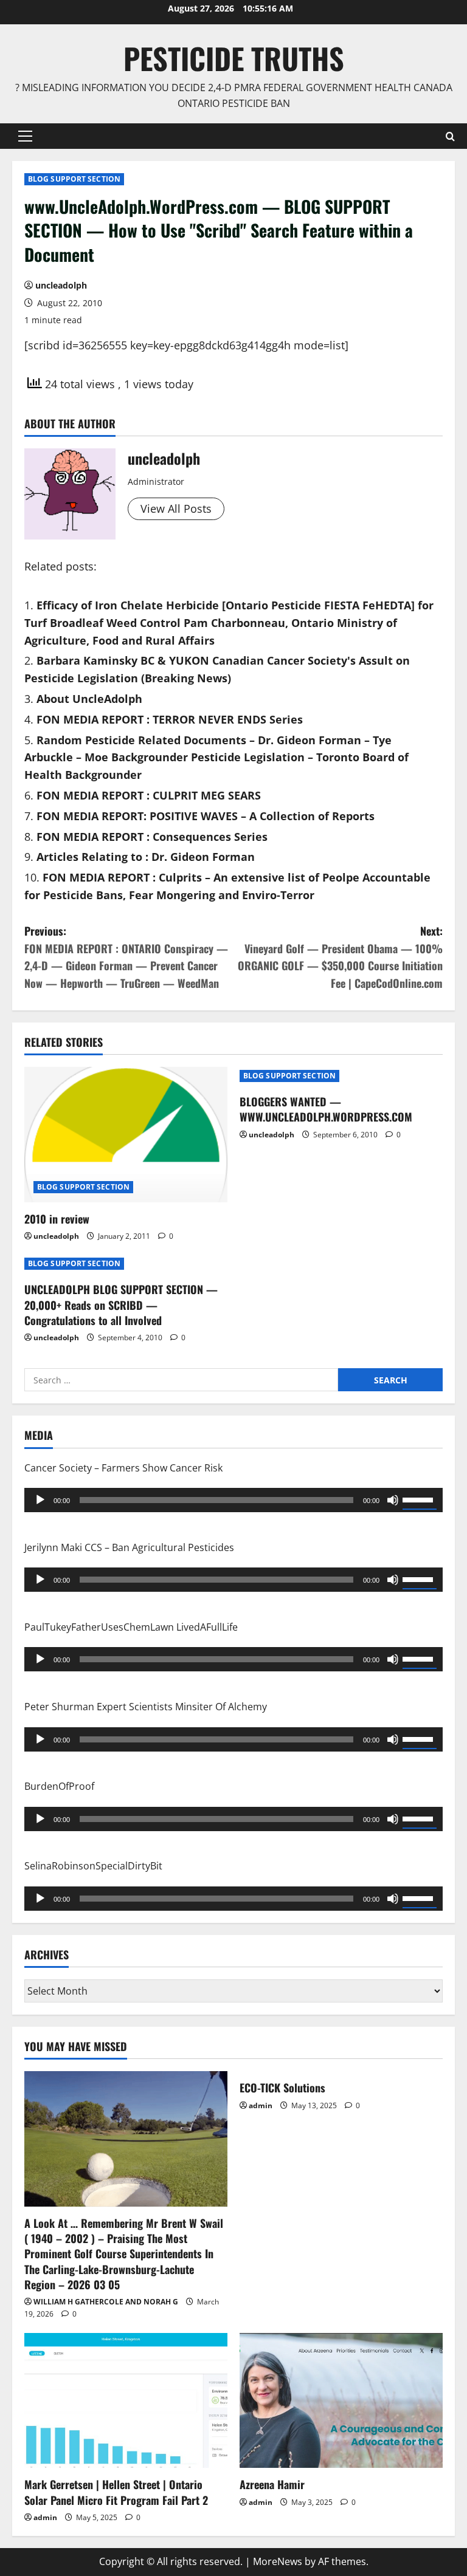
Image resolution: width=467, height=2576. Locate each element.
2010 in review (57, 1219)
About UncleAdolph (89, 699)
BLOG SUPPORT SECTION (74, 179)
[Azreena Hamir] (341, 2401)
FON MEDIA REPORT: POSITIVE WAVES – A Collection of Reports (206, 816)
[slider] (420, 1499)
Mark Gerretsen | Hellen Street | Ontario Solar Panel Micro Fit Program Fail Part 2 (116, 2492)
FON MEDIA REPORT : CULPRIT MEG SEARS (149, 795)
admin (261, 2105)
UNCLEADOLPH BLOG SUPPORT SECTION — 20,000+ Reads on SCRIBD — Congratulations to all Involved (121, 1304)
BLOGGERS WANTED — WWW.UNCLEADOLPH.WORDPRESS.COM (326, 1109)
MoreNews (278, 2561)
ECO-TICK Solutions (282, 2088)
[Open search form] (450, 136)
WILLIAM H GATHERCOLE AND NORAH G (106, 2302)
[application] (233, 1500)
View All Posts (176, 509)
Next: (340, 957)
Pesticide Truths (234, 58)
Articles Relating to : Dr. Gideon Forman (146, 857)
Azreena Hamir (272, 2484)
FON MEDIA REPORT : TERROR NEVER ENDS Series (170, 719)
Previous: (126, 957)
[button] (25, 136)
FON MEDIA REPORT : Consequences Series (152, 837)
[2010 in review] (126, 1135)
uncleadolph (61, 285)
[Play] (40, 1500)
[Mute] (393, 1500)
